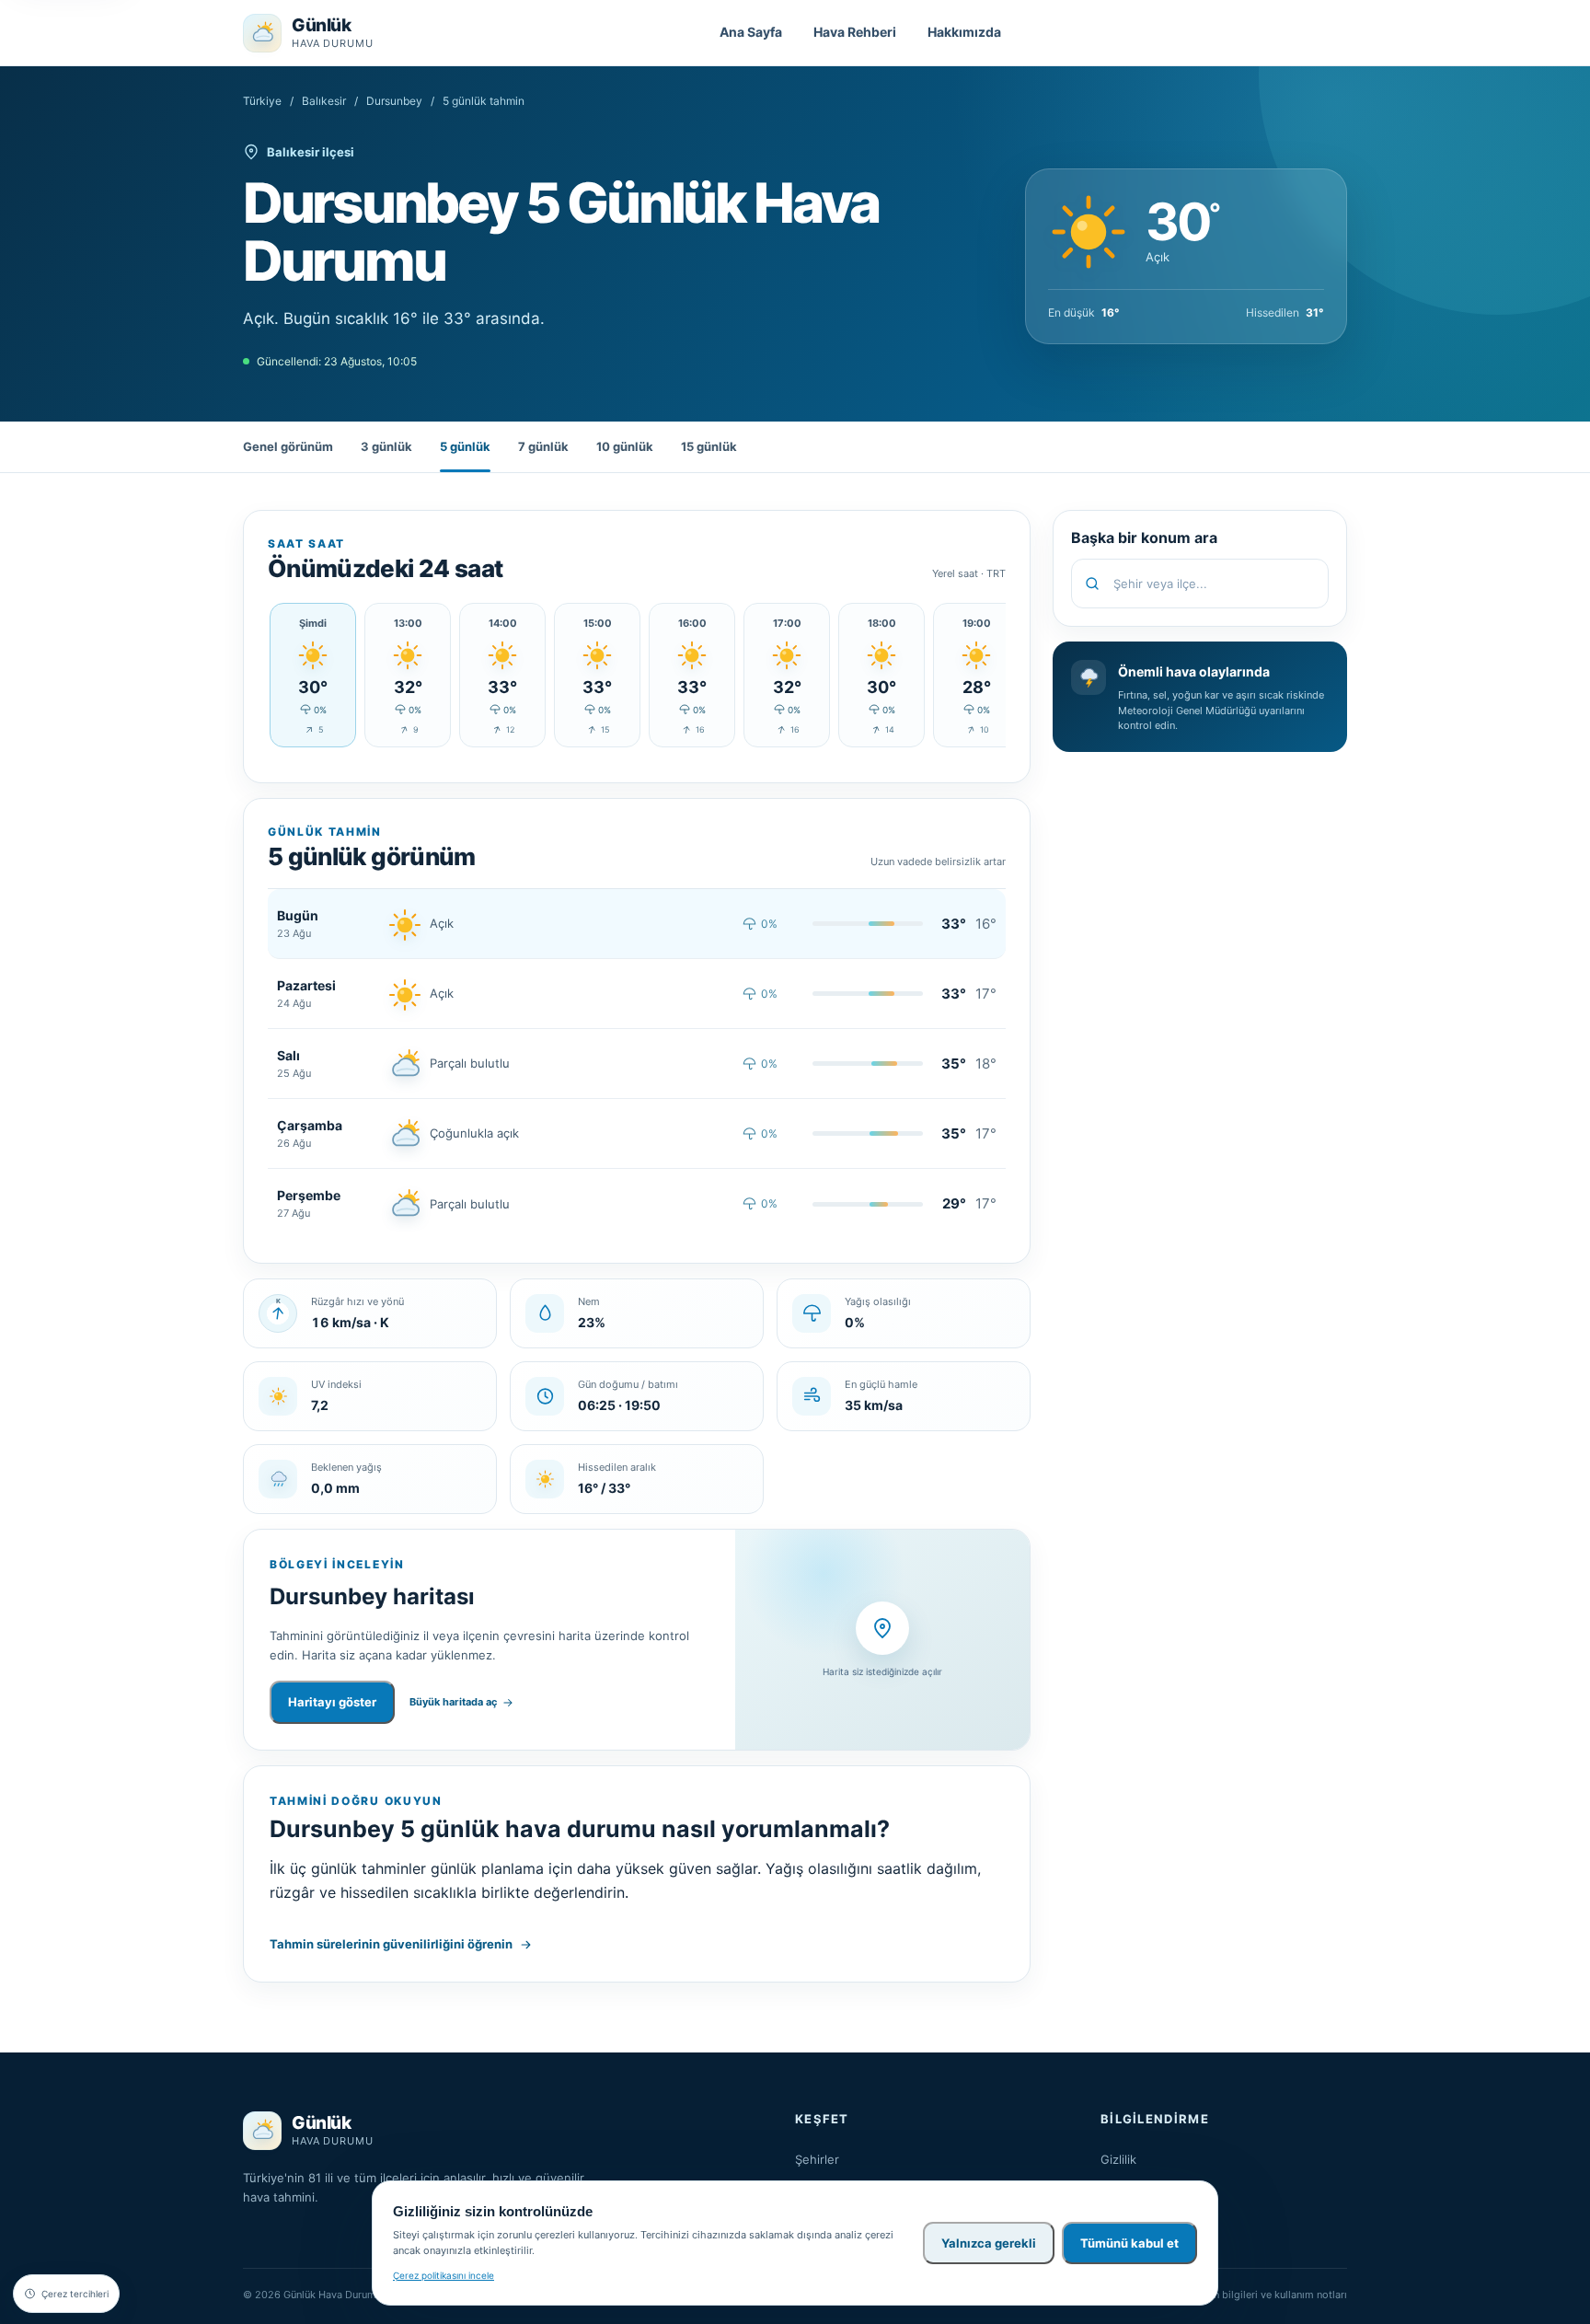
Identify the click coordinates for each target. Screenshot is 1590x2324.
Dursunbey (394, 101)
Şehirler (817, 2159)
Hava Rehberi (855, 32)
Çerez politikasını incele (444, 2275)
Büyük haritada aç (453, 1702)
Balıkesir (324, 101)
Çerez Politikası (1144, 2187)
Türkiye (262, 101)
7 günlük (543, 446)
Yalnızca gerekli (989, 2243)
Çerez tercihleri (75, 2294)
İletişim (1120, 2214)
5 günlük (465, 446)
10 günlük (625, 446)
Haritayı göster (332, 1702)
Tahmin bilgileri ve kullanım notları (1266, 2295)
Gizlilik (1118, 2159)
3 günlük (386, 446)
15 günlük (709, 446)
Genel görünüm (288, 446)
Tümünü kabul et (1129, 2243)
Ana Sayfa (751, 32)
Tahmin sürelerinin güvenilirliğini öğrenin (391, 1944)
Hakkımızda (964, 32)
